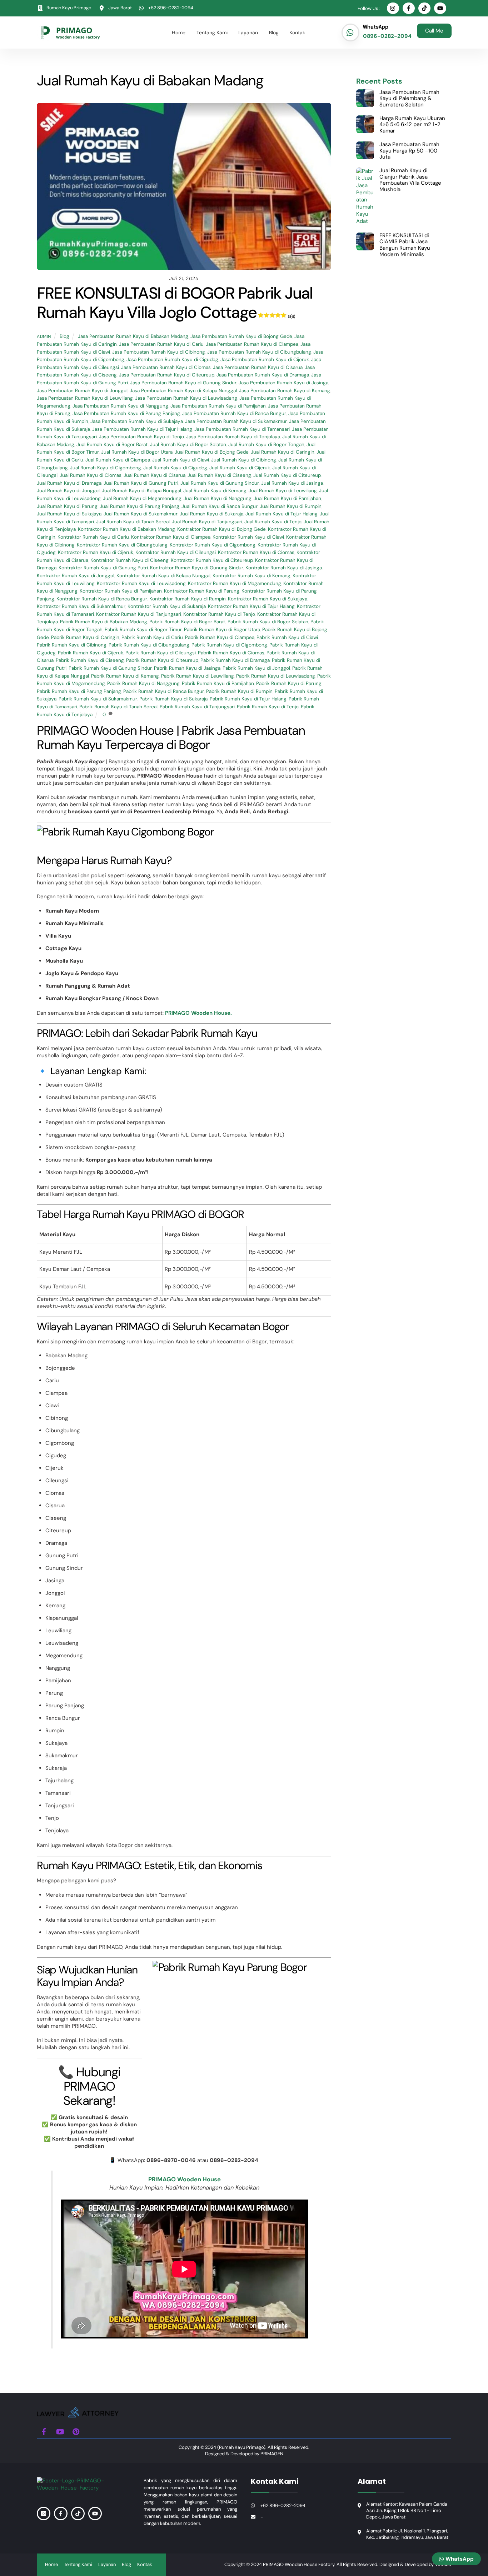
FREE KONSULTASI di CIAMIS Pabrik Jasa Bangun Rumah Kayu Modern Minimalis (405, 245)
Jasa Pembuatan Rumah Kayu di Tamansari (242, 429)
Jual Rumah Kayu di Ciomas (91, 475)
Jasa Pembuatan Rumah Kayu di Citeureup (167, 375)
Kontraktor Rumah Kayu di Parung (202, 591)
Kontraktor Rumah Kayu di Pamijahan (121, 591)
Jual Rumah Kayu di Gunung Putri (141, 483)
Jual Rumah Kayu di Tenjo (273, 522)
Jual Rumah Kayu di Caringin (283, 452)
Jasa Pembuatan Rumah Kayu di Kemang (285, 391)
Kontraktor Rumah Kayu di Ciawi (248, 537)
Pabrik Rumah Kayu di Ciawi (287, 637)
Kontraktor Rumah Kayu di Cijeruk (96, 552)
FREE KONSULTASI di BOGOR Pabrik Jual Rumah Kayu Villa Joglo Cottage (175, 303)
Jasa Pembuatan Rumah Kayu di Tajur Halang (142, 429)
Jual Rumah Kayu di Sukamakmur (141, 514)
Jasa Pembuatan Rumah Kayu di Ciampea (252, 344)
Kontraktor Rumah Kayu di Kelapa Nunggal (163, 576)
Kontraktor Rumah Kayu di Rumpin (188, 599)
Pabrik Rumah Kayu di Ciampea (220, 637)
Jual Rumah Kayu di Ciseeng (219, 475)
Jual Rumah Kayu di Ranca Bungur (220, 506)
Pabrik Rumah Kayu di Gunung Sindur (110, 668)
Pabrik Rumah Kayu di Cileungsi (161, 653)
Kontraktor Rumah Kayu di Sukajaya (268, 599)
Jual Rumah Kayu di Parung (67, 506)
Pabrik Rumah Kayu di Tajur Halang (248, 699)
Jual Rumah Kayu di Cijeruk (240, 468)
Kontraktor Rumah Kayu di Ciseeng (130, 560)
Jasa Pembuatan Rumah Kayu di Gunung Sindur (183, 383)
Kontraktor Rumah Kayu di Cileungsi (176, 552)
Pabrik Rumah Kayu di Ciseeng (90, 660)
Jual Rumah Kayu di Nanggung (218, 498)
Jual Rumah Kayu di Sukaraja (211, 514)
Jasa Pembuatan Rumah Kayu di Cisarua (258, 367)
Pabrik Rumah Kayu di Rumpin (239, 691)
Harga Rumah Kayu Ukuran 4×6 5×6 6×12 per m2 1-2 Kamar (412, 125)
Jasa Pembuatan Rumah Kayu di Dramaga (263, 375)
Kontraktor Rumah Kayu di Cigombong (213, 545)
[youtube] (60, 2431)
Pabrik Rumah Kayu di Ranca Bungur (164, 691)
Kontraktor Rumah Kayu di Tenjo (219, 614)
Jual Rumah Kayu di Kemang (215, 491)
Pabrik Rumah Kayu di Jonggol (256, 668)
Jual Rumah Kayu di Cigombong (106, 468)
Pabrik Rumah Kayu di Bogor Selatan (268, 622)
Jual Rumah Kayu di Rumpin (291, 506)
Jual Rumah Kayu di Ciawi (181, 460)
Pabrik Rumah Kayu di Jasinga (187, 668)
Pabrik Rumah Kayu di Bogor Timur (143, 630)
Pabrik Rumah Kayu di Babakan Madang (104, 622)
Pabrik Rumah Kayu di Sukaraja (173, 699)
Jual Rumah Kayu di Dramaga (69, 483)
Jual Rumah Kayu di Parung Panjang (140, 506)
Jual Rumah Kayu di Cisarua (155, 475)
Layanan (248, 33)
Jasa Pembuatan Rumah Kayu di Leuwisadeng (186, 398)
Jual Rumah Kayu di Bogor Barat (112, 445)
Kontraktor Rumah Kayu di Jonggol (76, 576)
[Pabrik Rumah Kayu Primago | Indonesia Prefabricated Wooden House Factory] (78, 2415)
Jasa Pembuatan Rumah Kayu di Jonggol (82, 391)
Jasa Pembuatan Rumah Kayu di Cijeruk (265, 360)
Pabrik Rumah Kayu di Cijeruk (91, 653)
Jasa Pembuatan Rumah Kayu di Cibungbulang (259, 352)
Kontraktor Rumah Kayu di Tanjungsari (139, 614)
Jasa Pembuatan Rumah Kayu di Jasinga (283, 383)
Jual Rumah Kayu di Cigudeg (175, 468)
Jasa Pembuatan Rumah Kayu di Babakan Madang (133, 336)
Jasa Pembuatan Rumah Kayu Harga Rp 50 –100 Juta (409, 151)
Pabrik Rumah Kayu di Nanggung (143, 683)
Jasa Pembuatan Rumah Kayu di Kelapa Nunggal (183, 391)
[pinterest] (76, 2431)
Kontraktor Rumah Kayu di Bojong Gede (221, 529)
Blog (274, 33)
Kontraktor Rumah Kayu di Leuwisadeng (141, 583)
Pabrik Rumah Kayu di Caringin (85, 637)
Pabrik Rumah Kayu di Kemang (125, 676)
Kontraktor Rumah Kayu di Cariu (93, 537)
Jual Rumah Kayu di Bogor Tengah (266, 445)
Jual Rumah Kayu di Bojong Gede (212, 452)
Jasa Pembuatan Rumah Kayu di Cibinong (159, 352)
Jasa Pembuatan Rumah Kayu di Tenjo (141, 437)
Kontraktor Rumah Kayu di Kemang (252, 576)
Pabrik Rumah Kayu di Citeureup (162, 660)
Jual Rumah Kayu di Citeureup (287, 475)
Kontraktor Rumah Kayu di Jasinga (284, 568)
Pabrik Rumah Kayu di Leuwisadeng (276, 676)
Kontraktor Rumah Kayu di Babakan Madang (126, 529)
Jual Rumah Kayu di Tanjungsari (207, 522)
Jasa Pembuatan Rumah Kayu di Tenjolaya (233, 437)
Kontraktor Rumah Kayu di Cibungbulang (122, 545)
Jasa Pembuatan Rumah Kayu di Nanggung (120, 406)
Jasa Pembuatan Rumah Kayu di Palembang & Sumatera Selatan (409, 99)
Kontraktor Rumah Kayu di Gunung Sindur (197, 568)
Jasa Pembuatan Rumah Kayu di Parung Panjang (126, 413)
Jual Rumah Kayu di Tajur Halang (282, 514)
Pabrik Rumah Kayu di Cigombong (229, 645)
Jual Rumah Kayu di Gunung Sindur (220, 483)
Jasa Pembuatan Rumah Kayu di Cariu (161, 344)
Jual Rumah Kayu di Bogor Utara (137, 452)
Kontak (297, 33)
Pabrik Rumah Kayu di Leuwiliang (198, 676)
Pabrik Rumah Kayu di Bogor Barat (187, 622)
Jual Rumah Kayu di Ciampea (118, 460)
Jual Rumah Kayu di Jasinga (292, 483)
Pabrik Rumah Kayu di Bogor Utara (222, 630)
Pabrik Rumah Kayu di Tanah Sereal (118, 707)
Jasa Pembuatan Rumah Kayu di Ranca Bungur (234, 413)
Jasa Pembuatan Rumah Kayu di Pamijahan (218, 406)
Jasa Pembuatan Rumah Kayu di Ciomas (166, 367)
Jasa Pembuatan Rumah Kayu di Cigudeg (172, 360)
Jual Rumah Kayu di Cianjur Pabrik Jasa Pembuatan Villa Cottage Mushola (410, 180)
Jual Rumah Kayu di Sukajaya (69, 514)
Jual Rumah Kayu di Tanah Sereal (133, 522)
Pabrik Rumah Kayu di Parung (289, 683)
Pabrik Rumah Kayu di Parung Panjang (79, 691)
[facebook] (44, 2431)
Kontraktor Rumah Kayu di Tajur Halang (251, 606)
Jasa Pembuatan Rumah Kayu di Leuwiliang (85, 398)
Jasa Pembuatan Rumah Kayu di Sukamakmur (236, 421)
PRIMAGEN (272, 2454)
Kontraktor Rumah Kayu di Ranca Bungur (102, 599)
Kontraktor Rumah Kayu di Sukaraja (167, 606)
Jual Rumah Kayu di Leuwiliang (283, 491)
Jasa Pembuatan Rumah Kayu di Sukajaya (137, 421)
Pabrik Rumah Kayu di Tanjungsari (197, 707)
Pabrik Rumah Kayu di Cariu (152, 637)
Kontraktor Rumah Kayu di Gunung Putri (103, 568)
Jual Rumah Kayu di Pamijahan (287, 498)
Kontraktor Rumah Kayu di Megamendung (235, 583)
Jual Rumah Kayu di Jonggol (68, 491)
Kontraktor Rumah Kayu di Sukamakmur (81, 606)
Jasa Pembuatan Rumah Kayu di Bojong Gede (241, 336)
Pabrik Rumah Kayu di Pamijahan (218, 683)
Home (179, 33)
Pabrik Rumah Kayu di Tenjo (268, 707)
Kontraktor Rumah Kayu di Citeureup (212, 560)
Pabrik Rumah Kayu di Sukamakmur (98, 699)
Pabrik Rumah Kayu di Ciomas (231, 653)
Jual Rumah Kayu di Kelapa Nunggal (141, 491)
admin (44, 336)
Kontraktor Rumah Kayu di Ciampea (171, 537)
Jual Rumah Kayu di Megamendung (142, 498)
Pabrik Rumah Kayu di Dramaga (235, 660)
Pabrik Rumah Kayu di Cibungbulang (149, 645)
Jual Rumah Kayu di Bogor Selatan (188, 445)
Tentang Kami (212, 33)
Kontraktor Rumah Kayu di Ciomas (256, 552)
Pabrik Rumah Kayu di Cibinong (72, 645)
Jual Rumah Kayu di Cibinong (244, 460)
